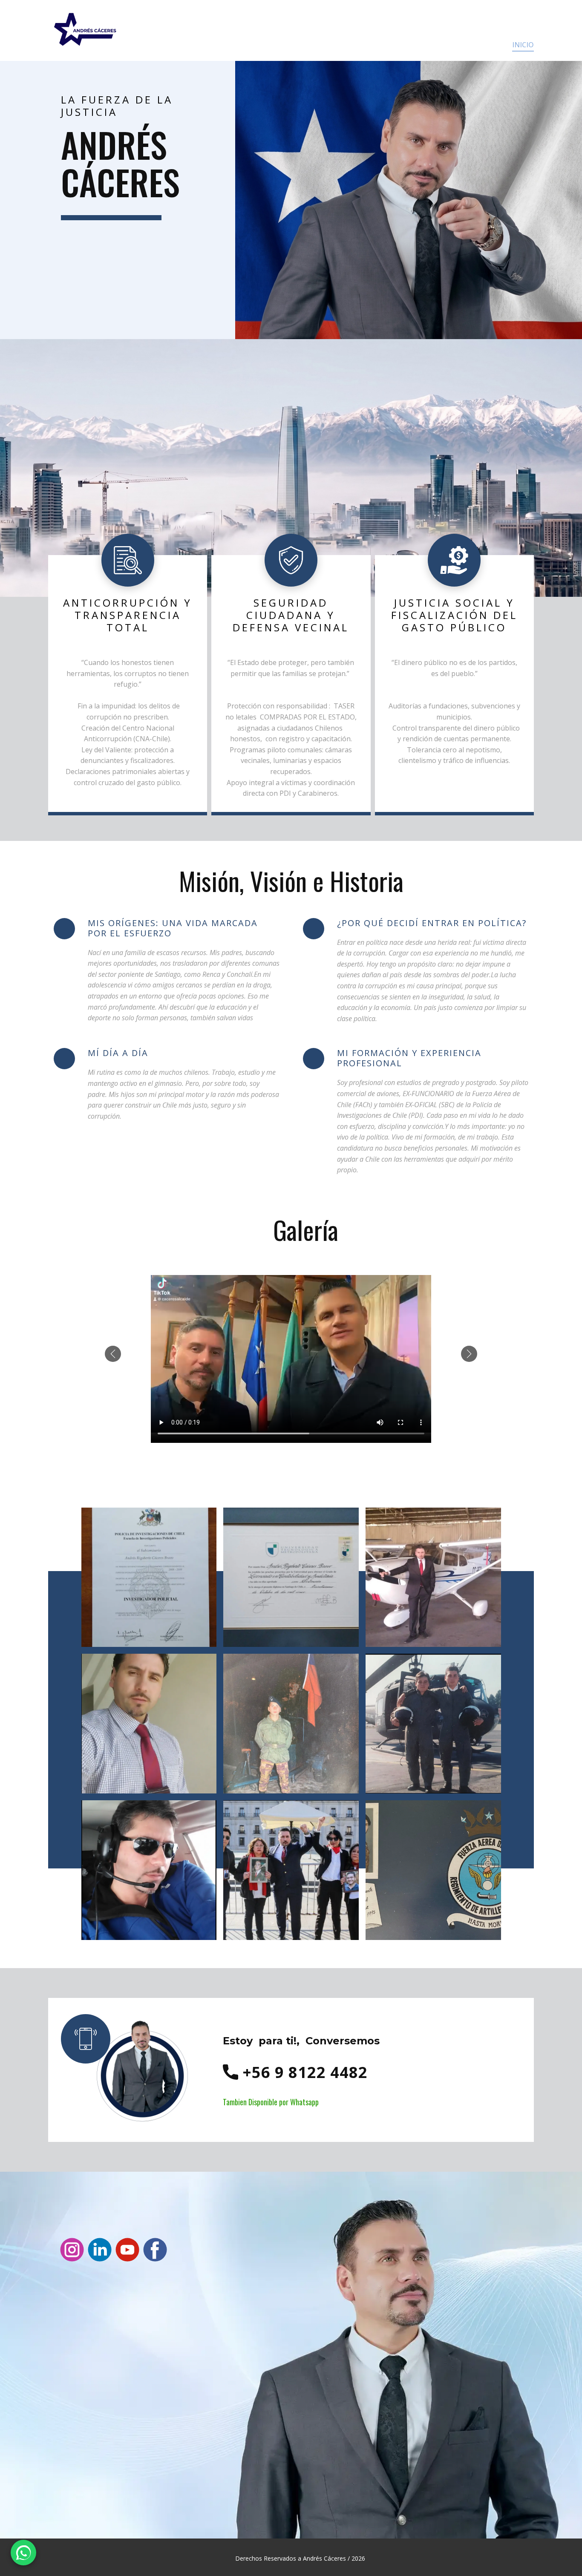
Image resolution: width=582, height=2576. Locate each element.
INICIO (523, 45)
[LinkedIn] (100, 2250)
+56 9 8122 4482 (303, 2072)
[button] (113, 1354)
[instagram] (72, 2250)
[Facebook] (155, 2250)
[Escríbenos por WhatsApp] (23, 2553)
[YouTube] (127, 2250)
